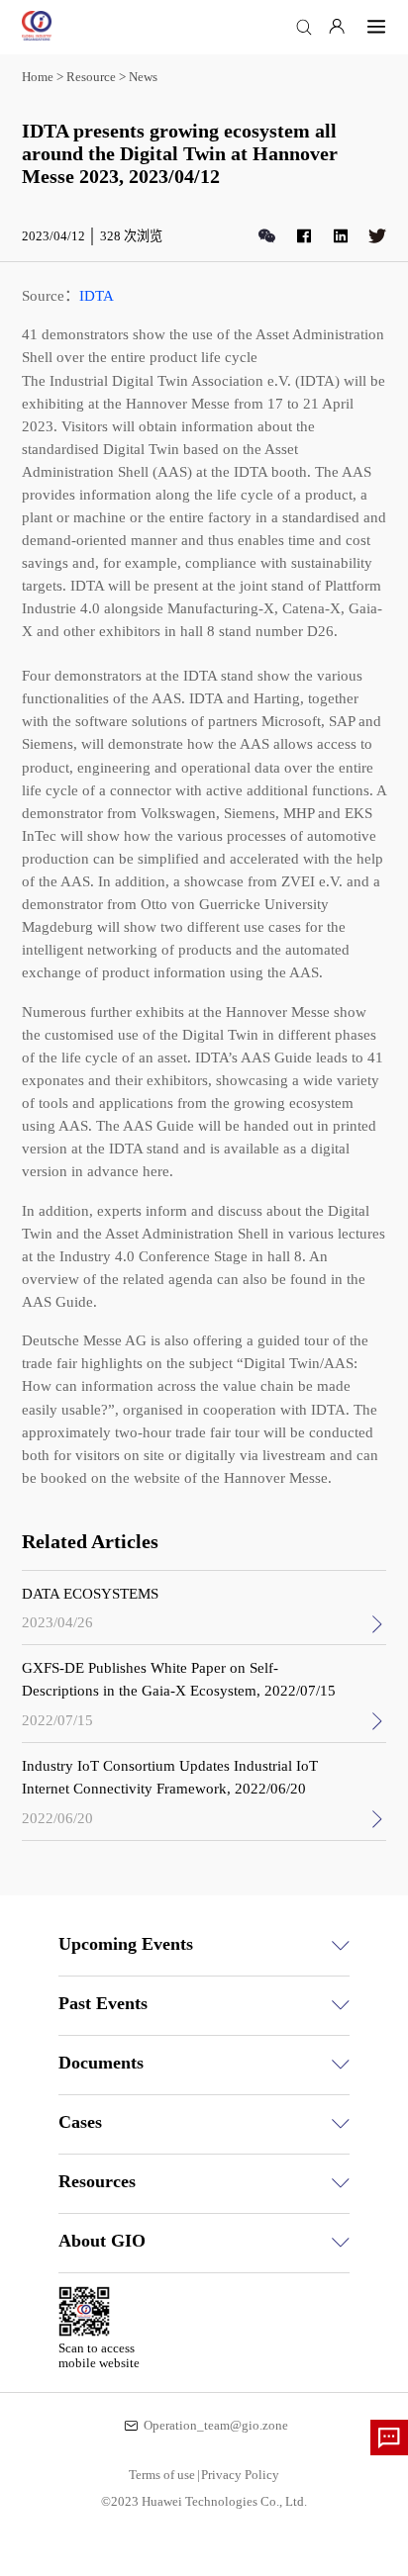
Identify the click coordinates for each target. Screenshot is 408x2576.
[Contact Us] (389, 2438)
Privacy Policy (240, 2475)
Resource (91, 77)
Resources (97, 2181)
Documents (101, 2063)
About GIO (102, 2241)
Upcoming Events (126, 1944)
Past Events (103, 2003)
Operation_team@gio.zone (216, 2425)
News (143, 77)
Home (38, 77)
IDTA (97, 295)
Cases (80, 2122)
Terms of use (164, 2475)
